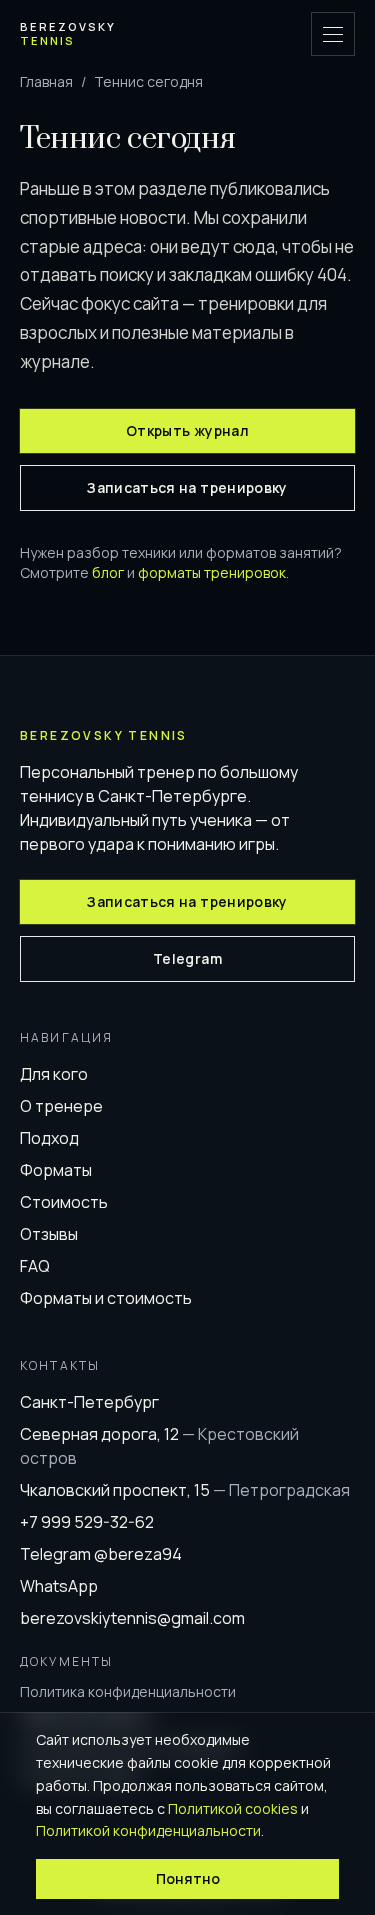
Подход (49, 1138)
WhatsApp (59, 1586)
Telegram (187, 958)
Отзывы (49, 1234)
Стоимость (64, 1202)
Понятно (188, 1878)
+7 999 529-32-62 (87, 1522)
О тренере (61, 1106)
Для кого (54, 1074)
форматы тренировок (212, 572)
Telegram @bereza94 (101, 1554)
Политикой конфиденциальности (148, 1830)
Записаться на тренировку (187, 487)
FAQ (35, 1266)
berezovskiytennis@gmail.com (132, 1618)
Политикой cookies (233, 1808)
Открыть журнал (187, 430)
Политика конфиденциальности (128, 1691)
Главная (46, 81)
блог (108, 572)
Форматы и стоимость (106, 1298)
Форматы (56, 1170)
